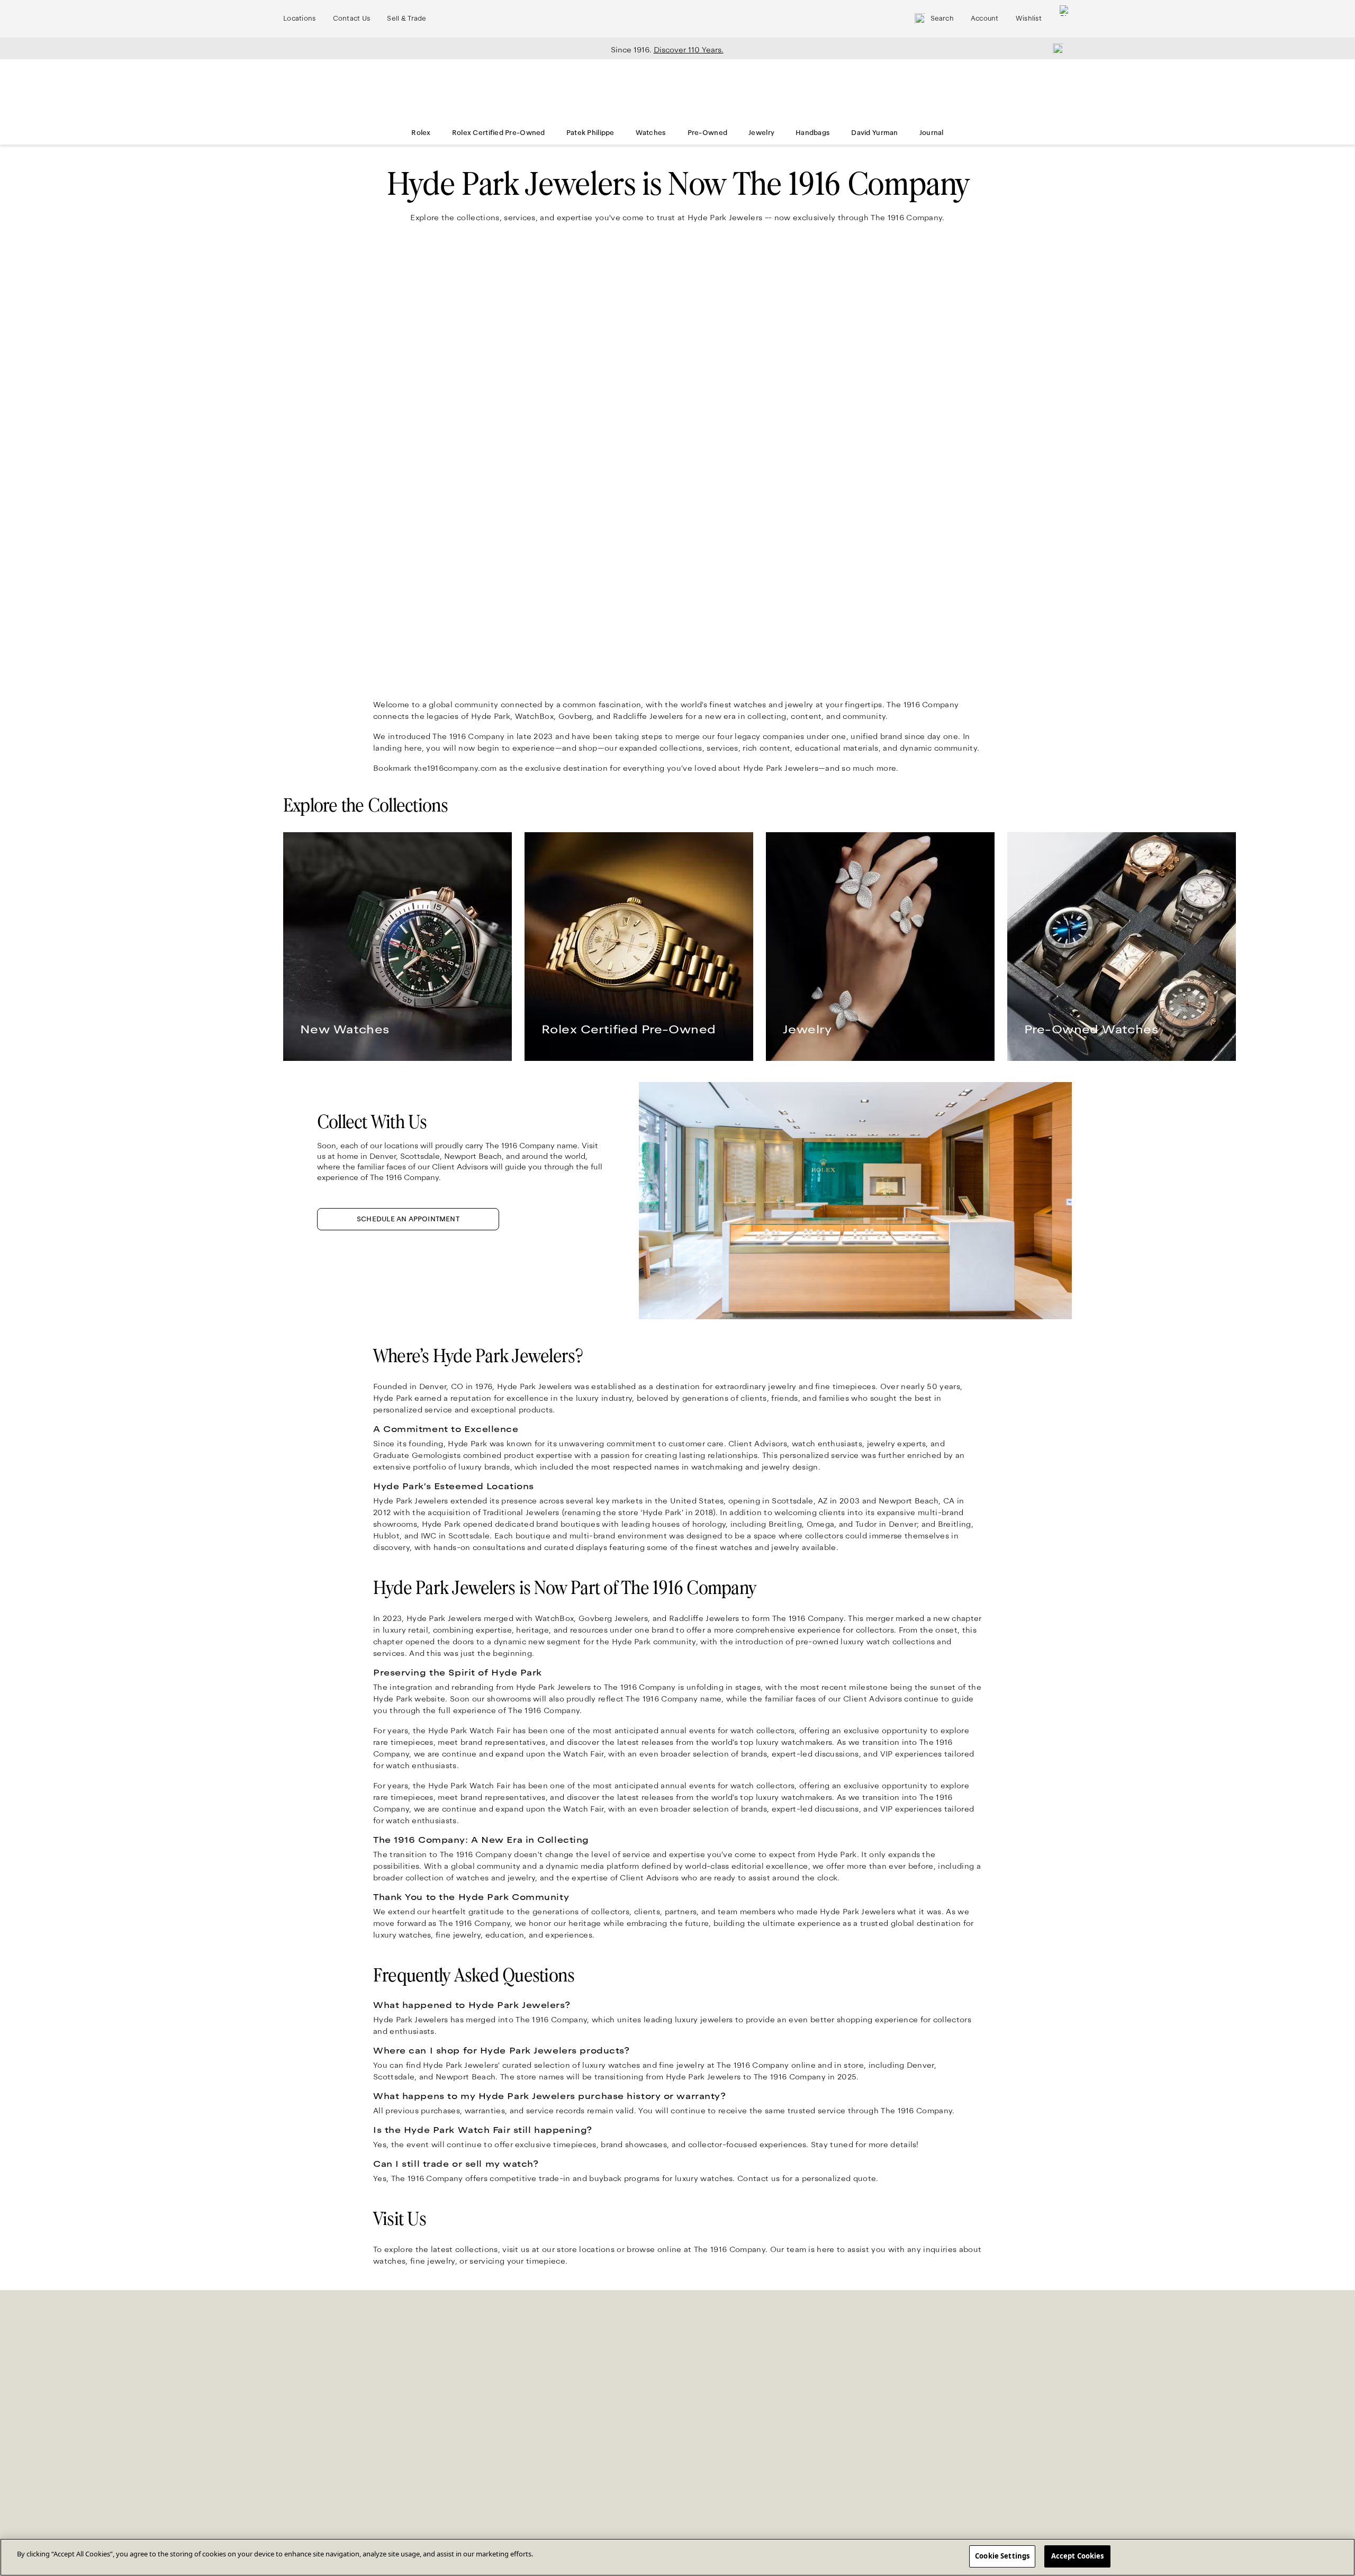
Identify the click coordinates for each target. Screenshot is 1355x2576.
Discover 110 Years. (689, 50)
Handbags (813, 133)
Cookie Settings (1002, 2556)
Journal (932, 133)
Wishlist (1029, 19)
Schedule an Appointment (408, 1219)
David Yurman (874, 133)
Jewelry (761, 133)
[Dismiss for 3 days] (1055, 48)
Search (942, 19)
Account (985, 19)
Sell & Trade (406, 19)
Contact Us (352, 19)
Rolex (421, 133)
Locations (300, 19)
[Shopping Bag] (1065, 19)
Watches (651, 133)
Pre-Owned (708, 133)
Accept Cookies (1078, 2556)
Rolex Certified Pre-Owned (499, 133)
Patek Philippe (590, 133)
